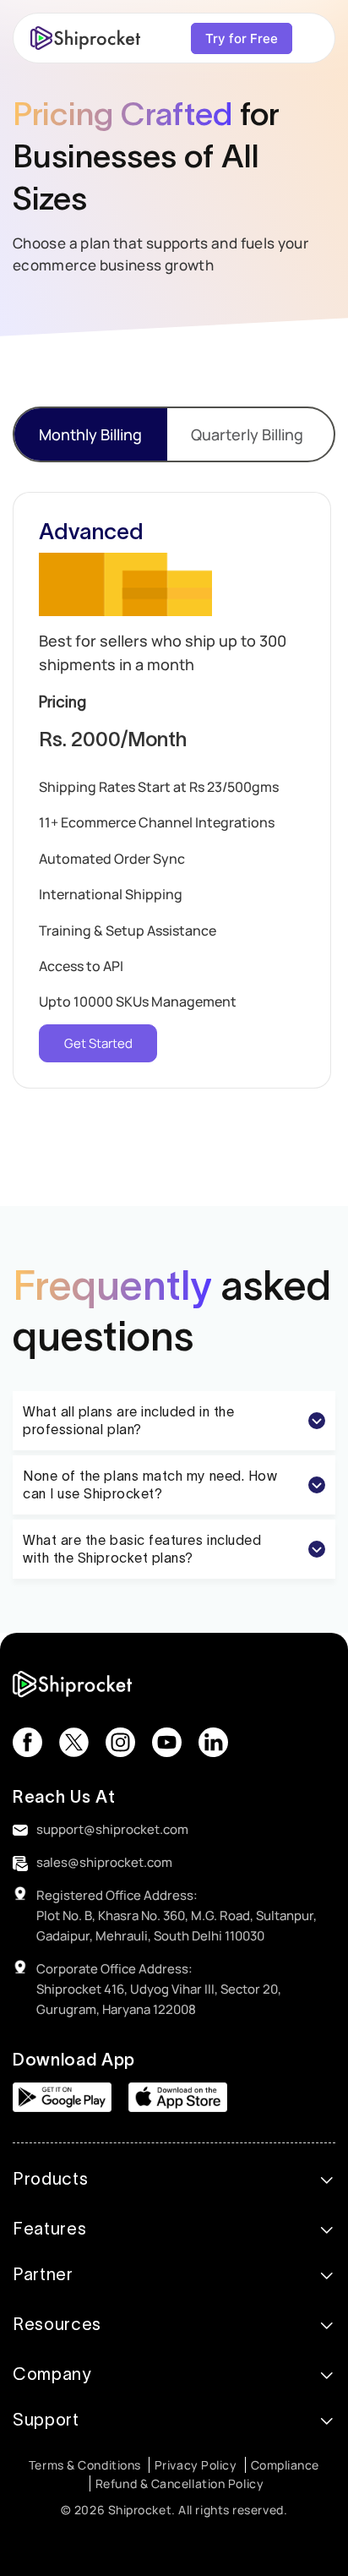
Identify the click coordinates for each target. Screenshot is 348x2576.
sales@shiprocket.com (104, 1862)
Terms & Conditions (85, 2465)
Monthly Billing (90, 434)
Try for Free (242, 38)
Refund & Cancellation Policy (179, 2483)
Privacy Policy (196, 2465)
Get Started (98, 1043)
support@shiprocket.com (112, 1829)
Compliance (285, 2465)
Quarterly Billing (247, 434)
